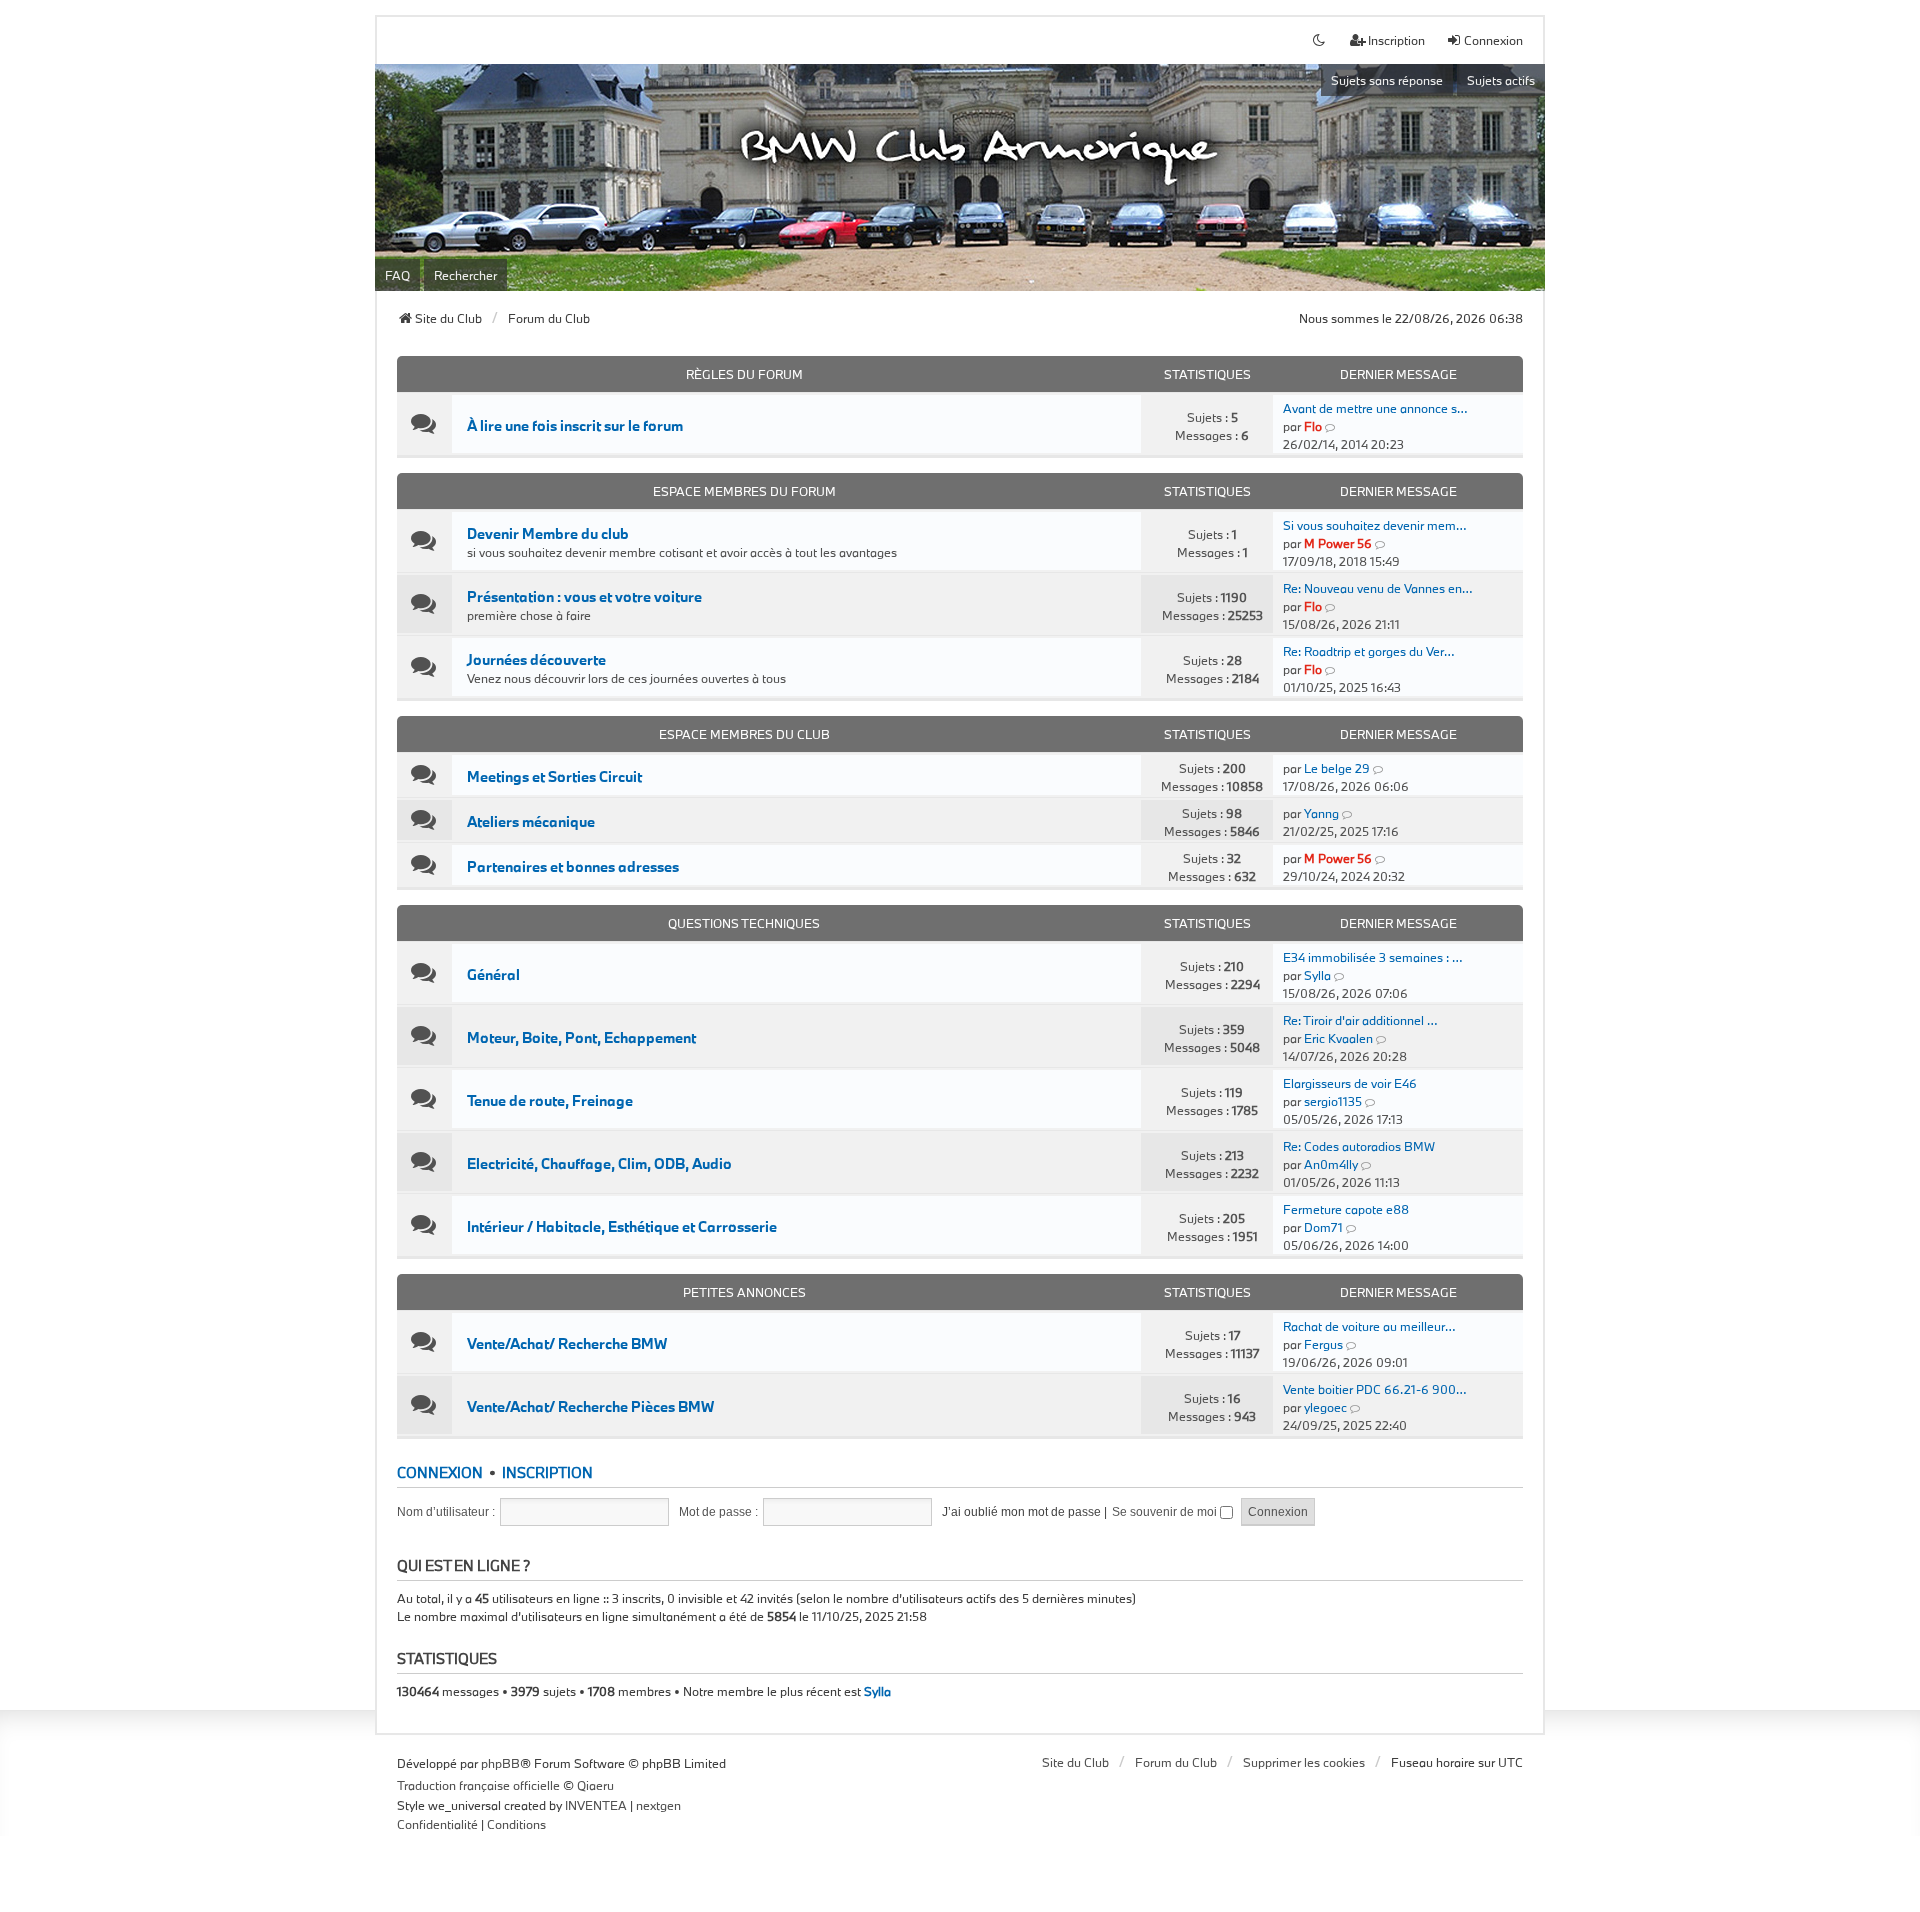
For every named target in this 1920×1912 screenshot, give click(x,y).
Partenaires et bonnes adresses (573, 867)
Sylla (1317, 975)
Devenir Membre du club (548, 534)
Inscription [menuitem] (1396, 40)
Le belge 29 (1337, 768)
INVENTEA (596, 1805)
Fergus (1323, 1344)
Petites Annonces (744, 1292)
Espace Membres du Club (744, 734)
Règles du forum (744, 374)
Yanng (1321, 813)
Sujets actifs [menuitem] (1501, 80)
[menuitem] (437, 1825)
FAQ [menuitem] (397, 275)
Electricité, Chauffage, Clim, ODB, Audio (599, 1164)
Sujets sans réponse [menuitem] (1387, 80)
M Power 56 (1338, 543)
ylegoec (1325, 1407)
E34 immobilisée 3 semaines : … (1372, 957)
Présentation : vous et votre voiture (584, 597)
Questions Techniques (744, 923)
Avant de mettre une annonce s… (1375, 408)
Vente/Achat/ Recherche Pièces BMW (590, 1407)
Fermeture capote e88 (1346, 1209)
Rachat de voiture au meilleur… (1369, 1326)
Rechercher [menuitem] (465, 275)
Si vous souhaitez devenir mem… (1374, 525)
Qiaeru (595, 1785)
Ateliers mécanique (531, 822)
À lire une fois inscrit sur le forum (575, 426)
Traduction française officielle (478, 1785)
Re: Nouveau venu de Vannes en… (1377, 588)
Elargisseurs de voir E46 (1350, 1083)
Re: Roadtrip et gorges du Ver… (1368, 651)
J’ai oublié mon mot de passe (1021, 1512)
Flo (1313, 426)
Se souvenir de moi (1166, 1512)
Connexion (440, 1472)
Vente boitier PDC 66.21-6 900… (1374, 1389)
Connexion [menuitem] (1493, 40)
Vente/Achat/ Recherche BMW (567, 1344)
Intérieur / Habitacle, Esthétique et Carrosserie (622, 1227)
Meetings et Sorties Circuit (554, 777)
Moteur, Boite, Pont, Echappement (581, 1038)
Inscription (547, 1472)
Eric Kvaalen (1338, 1038)
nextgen (658, 1805)
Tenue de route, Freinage (550, 1101)
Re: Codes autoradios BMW (1359, 1146)
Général (493, 975)
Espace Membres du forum (744, 491)
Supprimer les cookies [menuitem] (1304, 1762)
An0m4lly (1331, 1164)
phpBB (500, 1763)
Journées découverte (536, 660)
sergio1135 (1333, 1101)
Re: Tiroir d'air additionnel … (1360, 1020)
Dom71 (1323, 1227)
